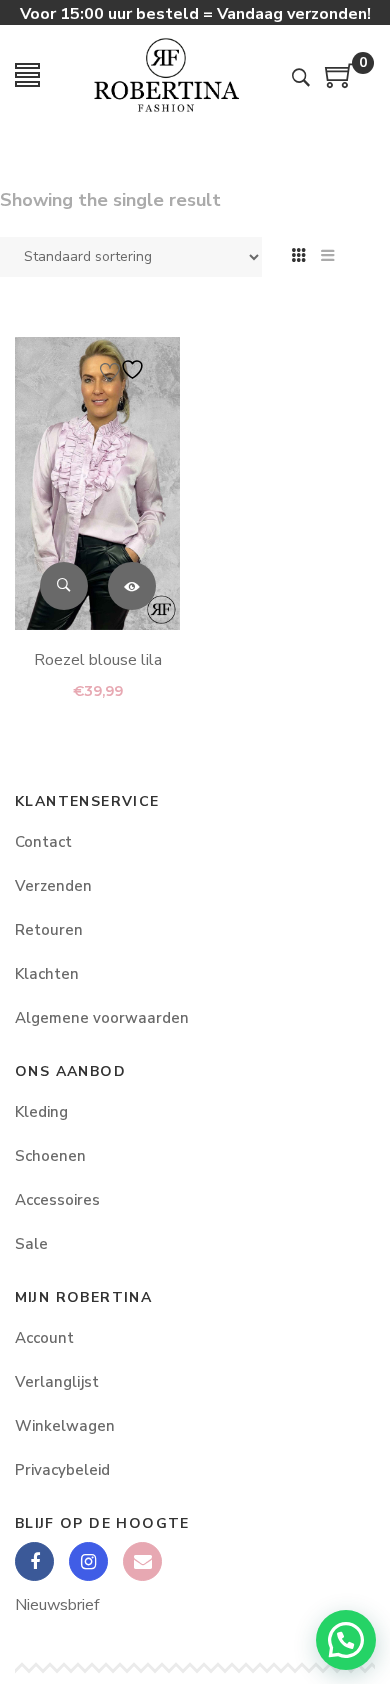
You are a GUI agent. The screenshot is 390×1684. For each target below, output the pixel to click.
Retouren (49, 930)
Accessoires (57, 1200)
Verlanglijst (57, 1382)
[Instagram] (88, 1561)
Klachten (47, 974)
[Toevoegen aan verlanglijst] (125, 369)
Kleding (41, 1112)
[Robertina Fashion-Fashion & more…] (166, 75)
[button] (346, 1640)
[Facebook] (34, 1561)
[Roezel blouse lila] (97, 483)
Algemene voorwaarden (102, 1018)
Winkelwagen (65, 1426)
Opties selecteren (132, 586)
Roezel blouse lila (98, 660)
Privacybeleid (62, 1470)
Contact (43, 842)
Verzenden (53, 886)
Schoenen (50, 1156)
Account (44, 1338)
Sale (31, 1244)
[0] (340, 83)
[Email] (142, 1561)
